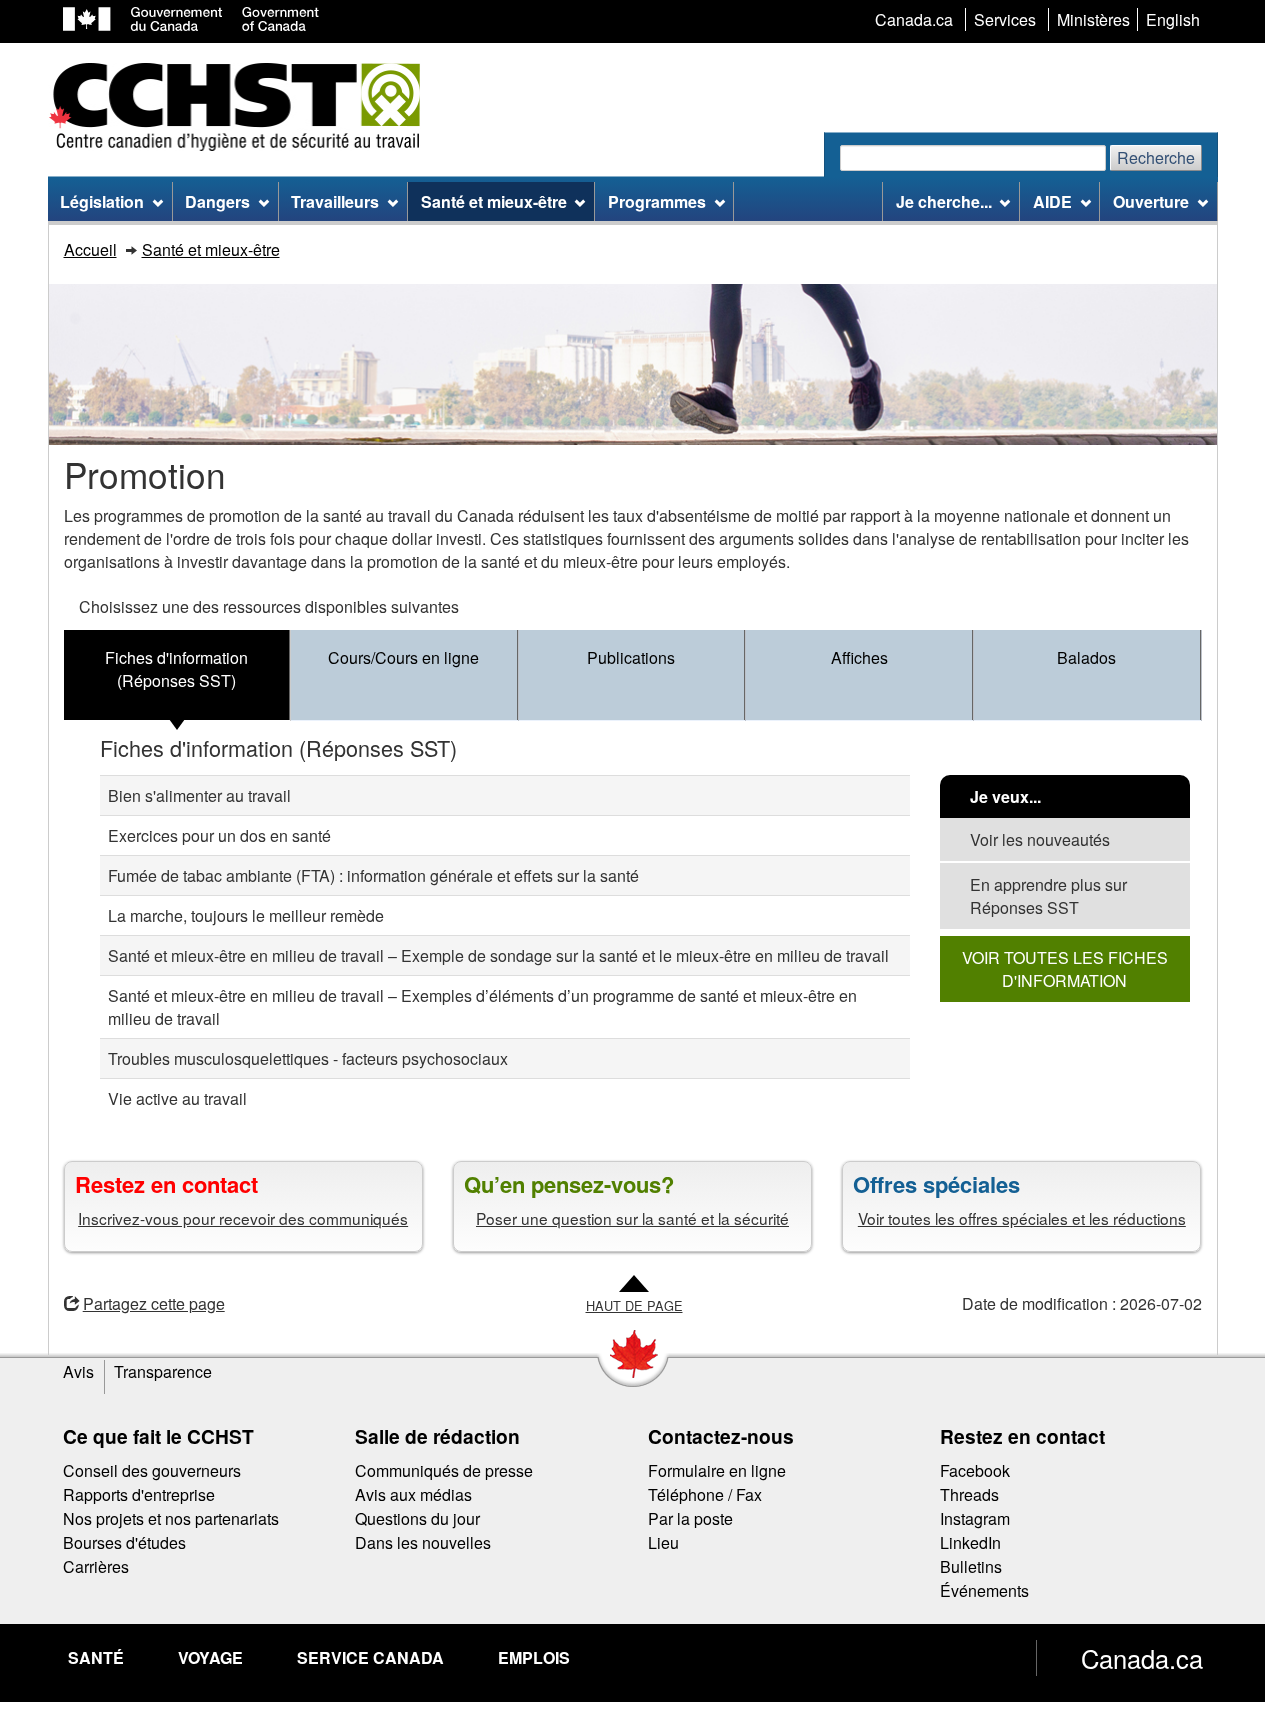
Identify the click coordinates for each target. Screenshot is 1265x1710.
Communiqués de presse (444, 1470)
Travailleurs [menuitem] (335, 201)
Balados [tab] (1086, 657)
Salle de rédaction (437, 1436)
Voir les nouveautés (1040, 839)
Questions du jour (417, 1518)
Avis (78, 1371)
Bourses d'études (124, 1542)
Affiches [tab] (859, 657)
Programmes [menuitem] (657, 201)
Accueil (90, 249)
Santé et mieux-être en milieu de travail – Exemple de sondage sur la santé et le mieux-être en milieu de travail (498, 955)
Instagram (975, 1518)
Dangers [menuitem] (217, 201)
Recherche (1156, 157)
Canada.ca (1142, 1658)
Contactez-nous (721, 1436)
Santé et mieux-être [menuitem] (494, 201)
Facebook (975, 1470)
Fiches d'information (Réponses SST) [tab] (176, 669)
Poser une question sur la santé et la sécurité (632, 1218)
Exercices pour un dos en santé (219, 835)
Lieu (663, 1542)
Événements (984, 1590)
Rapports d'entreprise (139, 1494)
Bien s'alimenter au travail (199, 795)
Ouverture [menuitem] (1151, 201)
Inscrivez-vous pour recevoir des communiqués (243, 1218)
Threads (969, 1494)
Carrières (96, 1566)
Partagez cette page (154, 1303)
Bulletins (971, 1566)
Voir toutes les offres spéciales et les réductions (1022, 1218)
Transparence (163, 1371)
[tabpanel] (633, 925)
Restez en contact (1022, 1436)
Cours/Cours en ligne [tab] (403, 657)
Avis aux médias (413, 1494)
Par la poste (690, 1518)
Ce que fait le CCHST (158, 1436)
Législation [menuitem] (102, 201)
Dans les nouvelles (423, 1542)
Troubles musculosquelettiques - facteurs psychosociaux (308, 1058)
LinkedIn (970, 1542)
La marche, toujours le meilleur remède (246, 915)
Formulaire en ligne (717, 1470)
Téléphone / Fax (705, 1494)
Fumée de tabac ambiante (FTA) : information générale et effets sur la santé (373, 875)
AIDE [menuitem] (1052, 201)
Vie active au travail (177, 1098)
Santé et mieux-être (211, 249)
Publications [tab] (631, 657)
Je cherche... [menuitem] (944, 201)
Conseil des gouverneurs (152, 1470)
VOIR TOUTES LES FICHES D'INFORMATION (1065, 969)
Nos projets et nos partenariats (171, 1518)
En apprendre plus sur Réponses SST (1048, 896)
